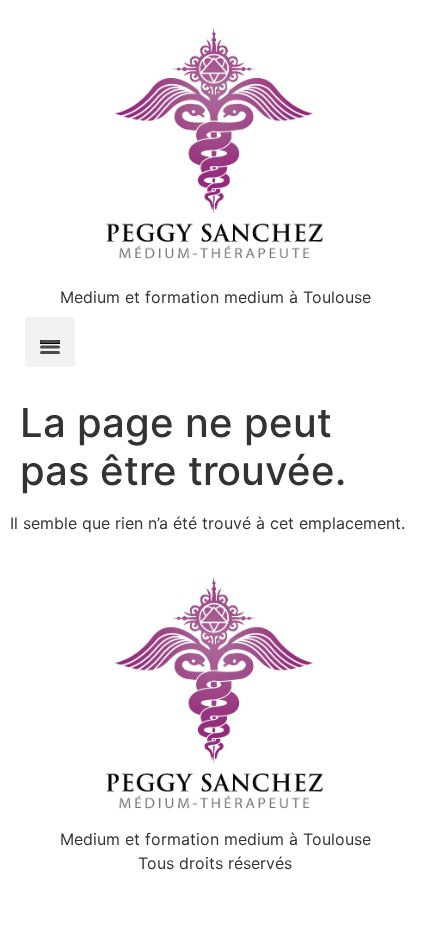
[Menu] (50, 342)
